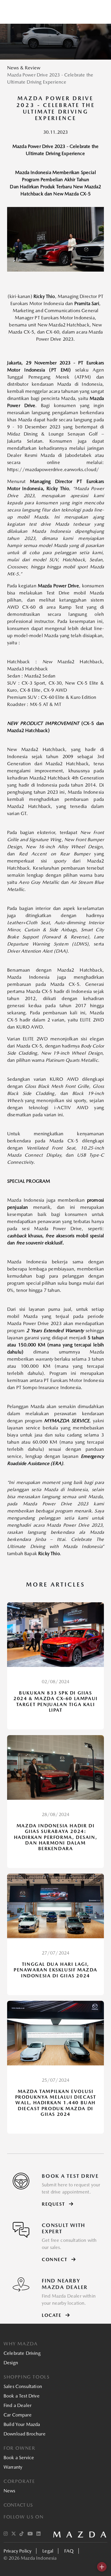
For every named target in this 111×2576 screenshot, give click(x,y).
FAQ (69, 2551)
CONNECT (55, 2259)
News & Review (24, 68)
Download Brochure (25, 2434)
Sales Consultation (23, 2386)
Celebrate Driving (22, 2353)
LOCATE (52, 2315)
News (9, 2491)
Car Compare (18, 2415)
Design (11, 2363)
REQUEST (54, 2204)
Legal (48, 2551)
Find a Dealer (17, 2405)
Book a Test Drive (22, 2396)
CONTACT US (18, 2505)
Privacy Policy (17, 2551)
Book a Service (19, 2458)
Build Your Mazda (22, 2424)
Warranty (13, 2467)
